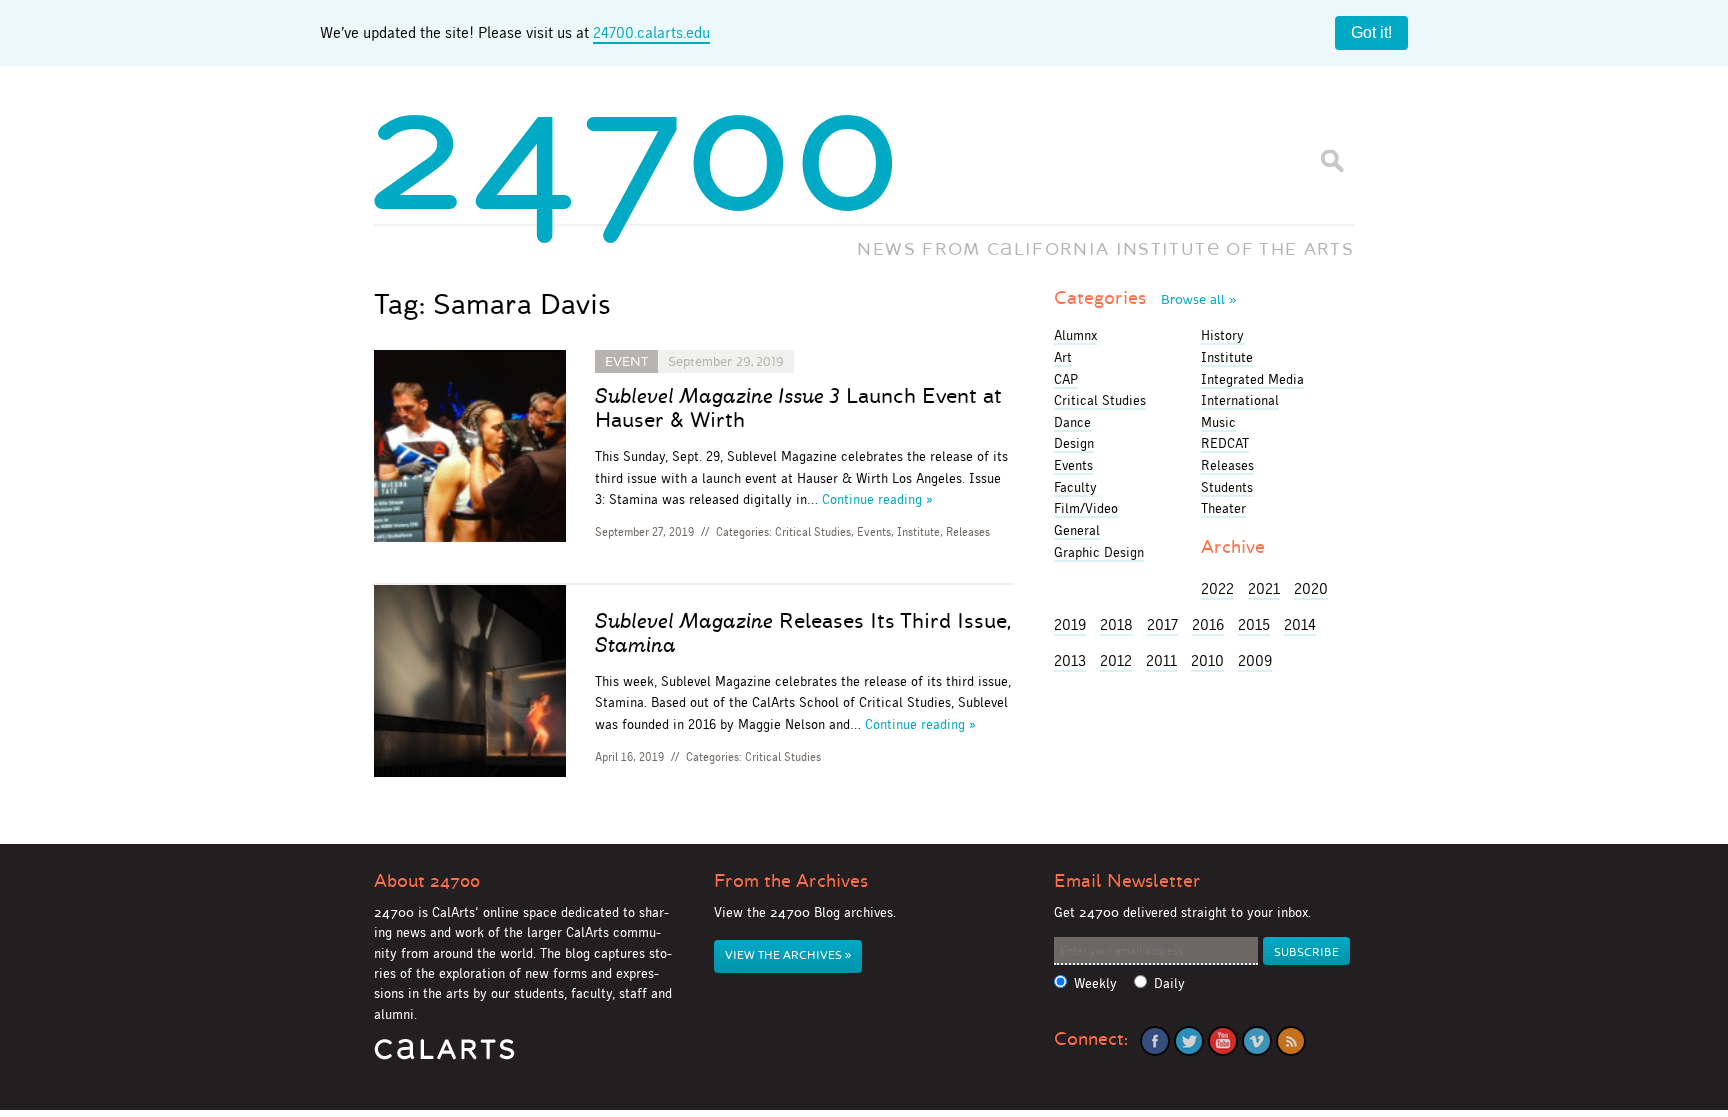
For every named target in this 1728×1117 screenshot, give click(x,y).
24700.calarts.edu (651, 32)
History (1222, 335)
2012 (1116, 660)
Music (1218, 422)
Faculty (1075, 487)
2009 (1255, 660)
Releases (968, 532)
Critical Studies (813, 532)
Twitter (1189, 1041)
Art (1063, 357)
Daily (1169, 983)
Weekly (1095, 983)
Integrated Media (1252, 379)
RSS (1291, 1041)
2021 (1264, 588)
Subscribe (1306, 952)
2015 (1254, 624)
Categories (1145, 298)
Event (626, 361)
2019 (1070, 624)
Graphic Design (1099, 552)
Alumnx (1075, 335)
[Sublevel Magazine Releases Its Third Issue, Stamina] (470, 684)
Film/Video (1086, 508)
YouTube (1223, 1041)
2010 (1207, 660)
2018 (1116, 624)
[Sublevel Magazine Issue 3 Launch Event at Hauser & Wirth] (470, 449)
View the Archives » (788, 955)
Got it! (1371, 32)
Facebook (1155, 1041)
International (1240, 400)
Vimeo (1257, 1041)
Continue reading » (877, 499)
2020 (1311, 588)
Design (1074, 443)
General (1077, 530)
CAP (1066, 379)
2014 (1300, 624)
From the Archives (791, 881)
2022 (1217, 588)
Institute (918, 532)
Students (1227, 487)
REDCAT (1225, 443)
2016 (1208, 624)
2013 (1070, 660)
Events (874, 532)
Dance (1072, 422)
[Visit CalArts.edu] (444, 1056)
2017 (1162, 624)
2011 (1161, 660)
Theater (1223, 508)
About (427, 881)
